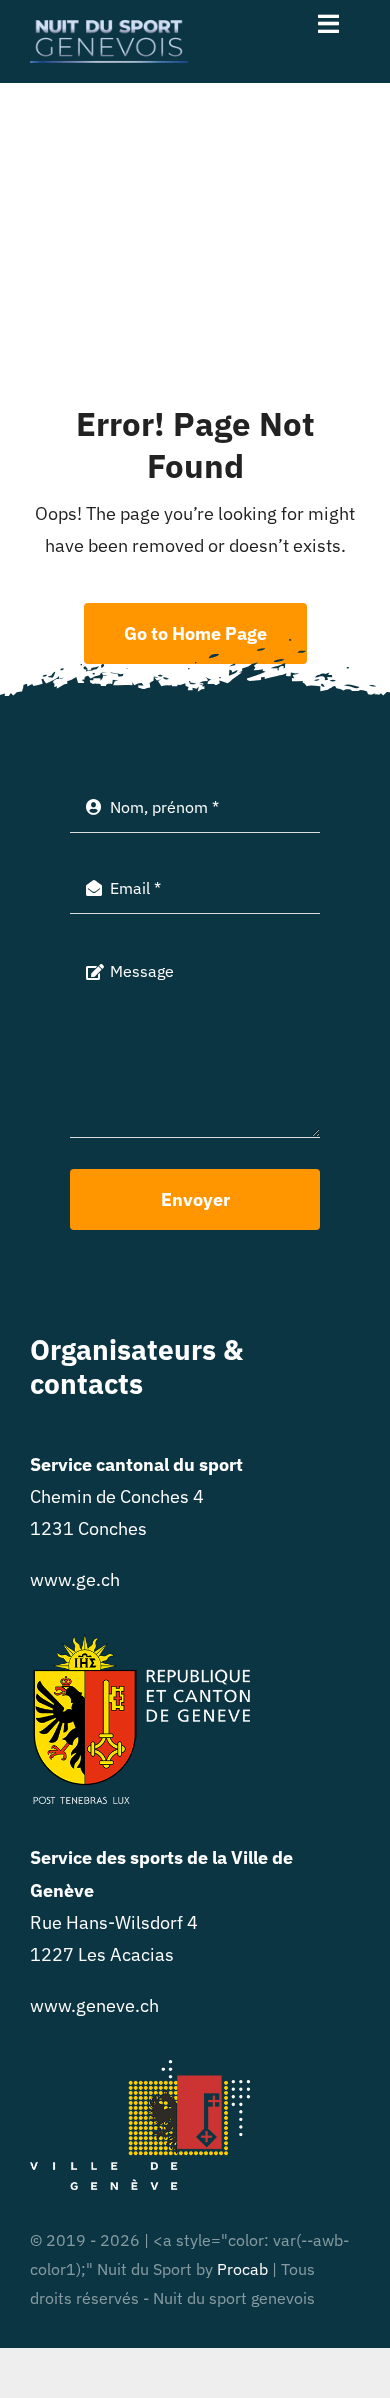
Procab (242, 2269)
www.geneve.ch (94, 2005)
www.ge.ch (75, 1579)
